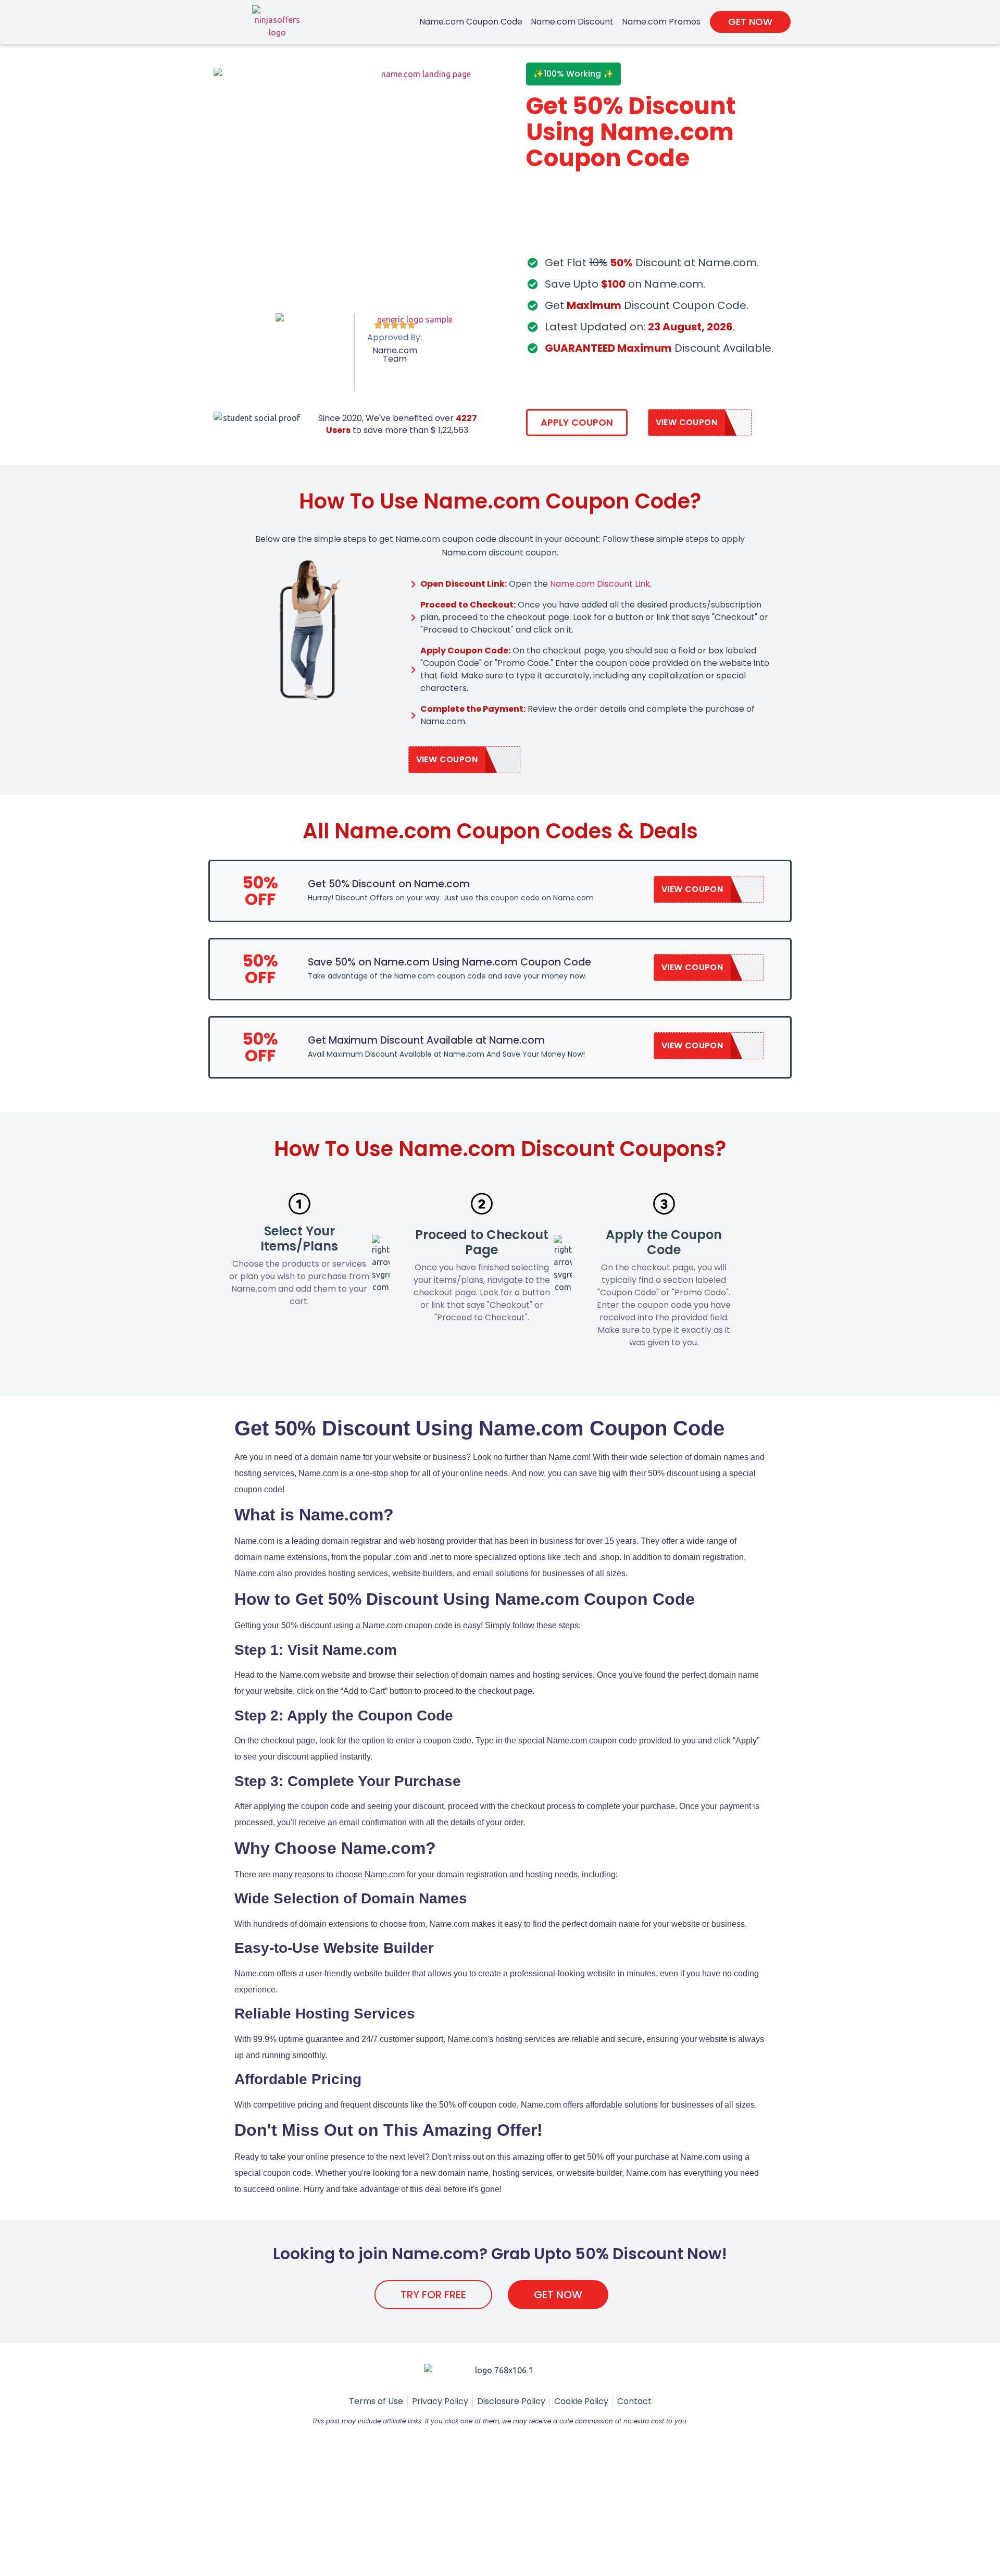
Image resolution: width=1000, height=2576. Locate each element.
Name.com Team (395, 355)
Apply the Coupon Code (664, 1242)
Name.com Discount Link (600, 584)
